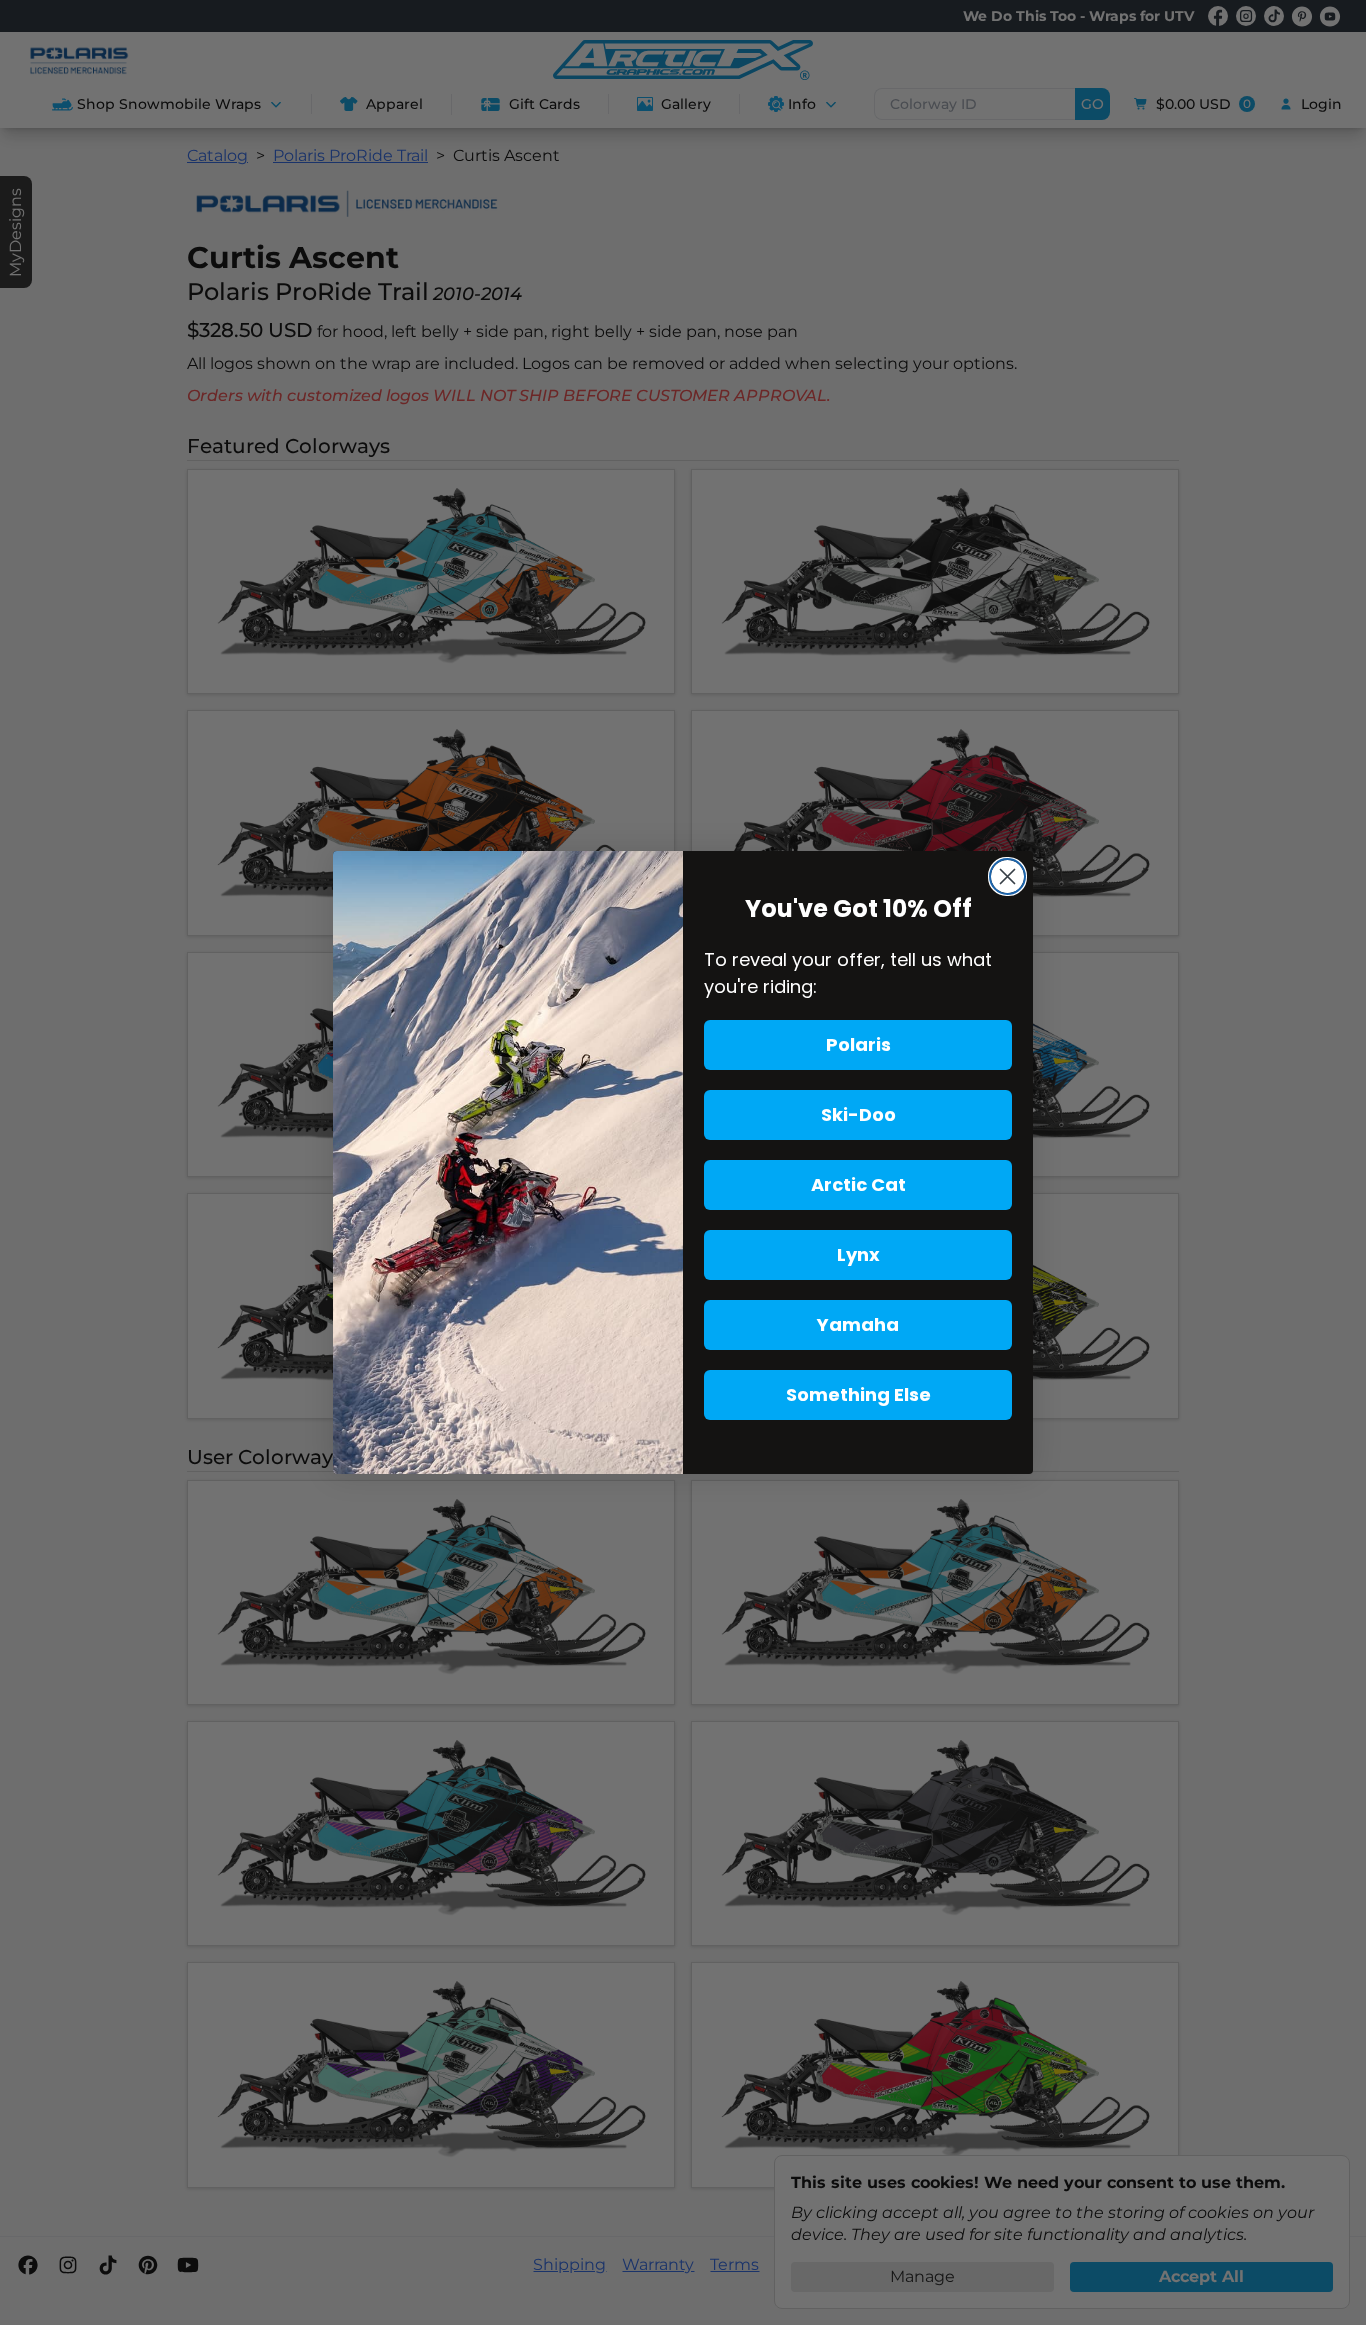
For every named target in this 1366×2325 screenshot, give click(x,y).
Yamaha (858, 1324)
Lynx (858, 1254)
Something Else (858, 1394)
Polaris (858, 1044)
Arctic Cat (858, 1184)
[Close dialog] (1007, 876)
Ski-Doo (858, 1114)
